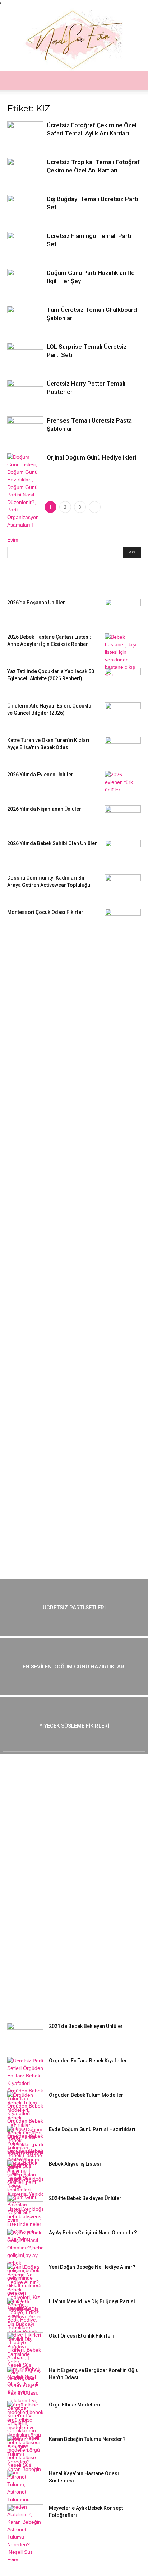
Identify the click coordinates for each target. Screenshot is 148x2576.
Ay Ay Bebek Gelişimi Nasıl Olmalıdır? (93, 2233)
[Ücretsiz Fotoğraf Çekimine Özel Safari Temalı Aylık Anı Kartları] (25, 133)
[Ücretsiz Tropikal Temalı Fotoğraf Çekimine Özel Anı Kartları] (25, 170)
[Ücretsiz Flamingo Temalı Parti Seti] (25, 245)
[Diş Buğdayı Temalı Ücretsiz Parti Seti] (25, 207)
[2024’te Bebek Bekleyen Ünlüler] (25, 2207)
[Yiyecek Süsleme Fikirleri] (74, 1726)
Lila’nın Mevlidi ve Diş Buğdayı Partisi (92, 2301)
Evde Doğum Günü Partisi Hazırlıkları (92, 2129)
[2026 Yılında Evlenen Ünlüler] (123, 784)
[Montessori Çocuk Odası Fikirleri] (123, 921)
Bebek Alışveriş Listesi (75, 2164)
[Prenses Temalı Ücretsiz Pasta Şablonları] (25, 429)
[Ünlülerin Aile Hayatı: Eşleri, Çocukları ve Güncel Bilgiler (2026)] (123, 715)
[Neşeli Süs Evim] (74, 39)
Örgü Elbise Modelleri (75, 2405)
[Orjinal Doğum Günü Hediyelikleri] (25, 499)
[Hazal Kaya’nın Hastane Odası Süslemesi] (25, 2482)
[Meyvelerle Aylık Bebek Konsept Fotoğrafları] (25, 2517)
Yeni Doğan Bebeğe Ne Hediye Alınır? (92, 2267)
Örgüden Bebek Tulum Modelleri (87, 2095)
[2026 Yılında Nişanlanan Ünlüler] (123, 818)
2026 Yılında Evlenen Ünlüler (40, 775)
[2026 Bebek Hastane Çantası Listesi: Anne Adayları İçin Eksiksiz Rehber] (123, 656)
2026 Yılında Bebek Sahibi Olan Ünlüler (52, 843)
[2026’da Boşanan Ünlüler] (123, 611)
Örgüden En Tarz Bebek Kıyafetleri (89, 2061)
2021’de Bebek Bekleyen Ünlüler (86, 2026)
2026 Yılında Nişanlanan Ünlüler (45, 809)
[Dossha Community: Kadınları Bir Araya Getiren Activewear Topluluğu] (123, 887)
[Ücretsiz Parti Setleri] (74, 1608)
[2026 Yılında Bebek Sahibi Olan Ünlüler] (123, 852)
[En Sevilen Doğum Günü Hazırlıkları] (74, 1667)
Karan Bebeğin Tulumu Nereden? (87, 2439)
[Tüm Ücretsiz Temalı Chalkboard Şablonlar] (25, 318)
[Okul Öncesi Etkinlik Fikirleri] (25, 2345)
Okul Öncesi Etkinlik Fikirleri (81, 2336)
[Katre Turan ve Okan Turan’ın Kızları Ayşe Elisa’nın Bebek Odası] (123, 749)
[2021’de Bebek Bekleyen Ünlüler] (25, 2035)
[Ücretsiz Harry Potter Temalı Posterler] (25, 393)
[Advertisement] (61, 1053)
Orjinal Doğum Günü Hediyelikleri (91, 457)
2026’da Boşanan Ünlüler (36, 603)
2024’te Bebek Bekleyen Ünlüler (85, 2198)
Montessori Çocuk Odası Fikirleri (46, 912)
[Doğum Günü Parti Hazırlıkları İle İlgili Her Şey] (25, 282)
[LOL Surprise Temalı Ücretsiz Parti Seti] (25, 353)
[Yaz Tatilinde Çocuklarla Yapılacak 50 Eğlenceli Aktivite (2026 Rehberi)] (123, 680)
